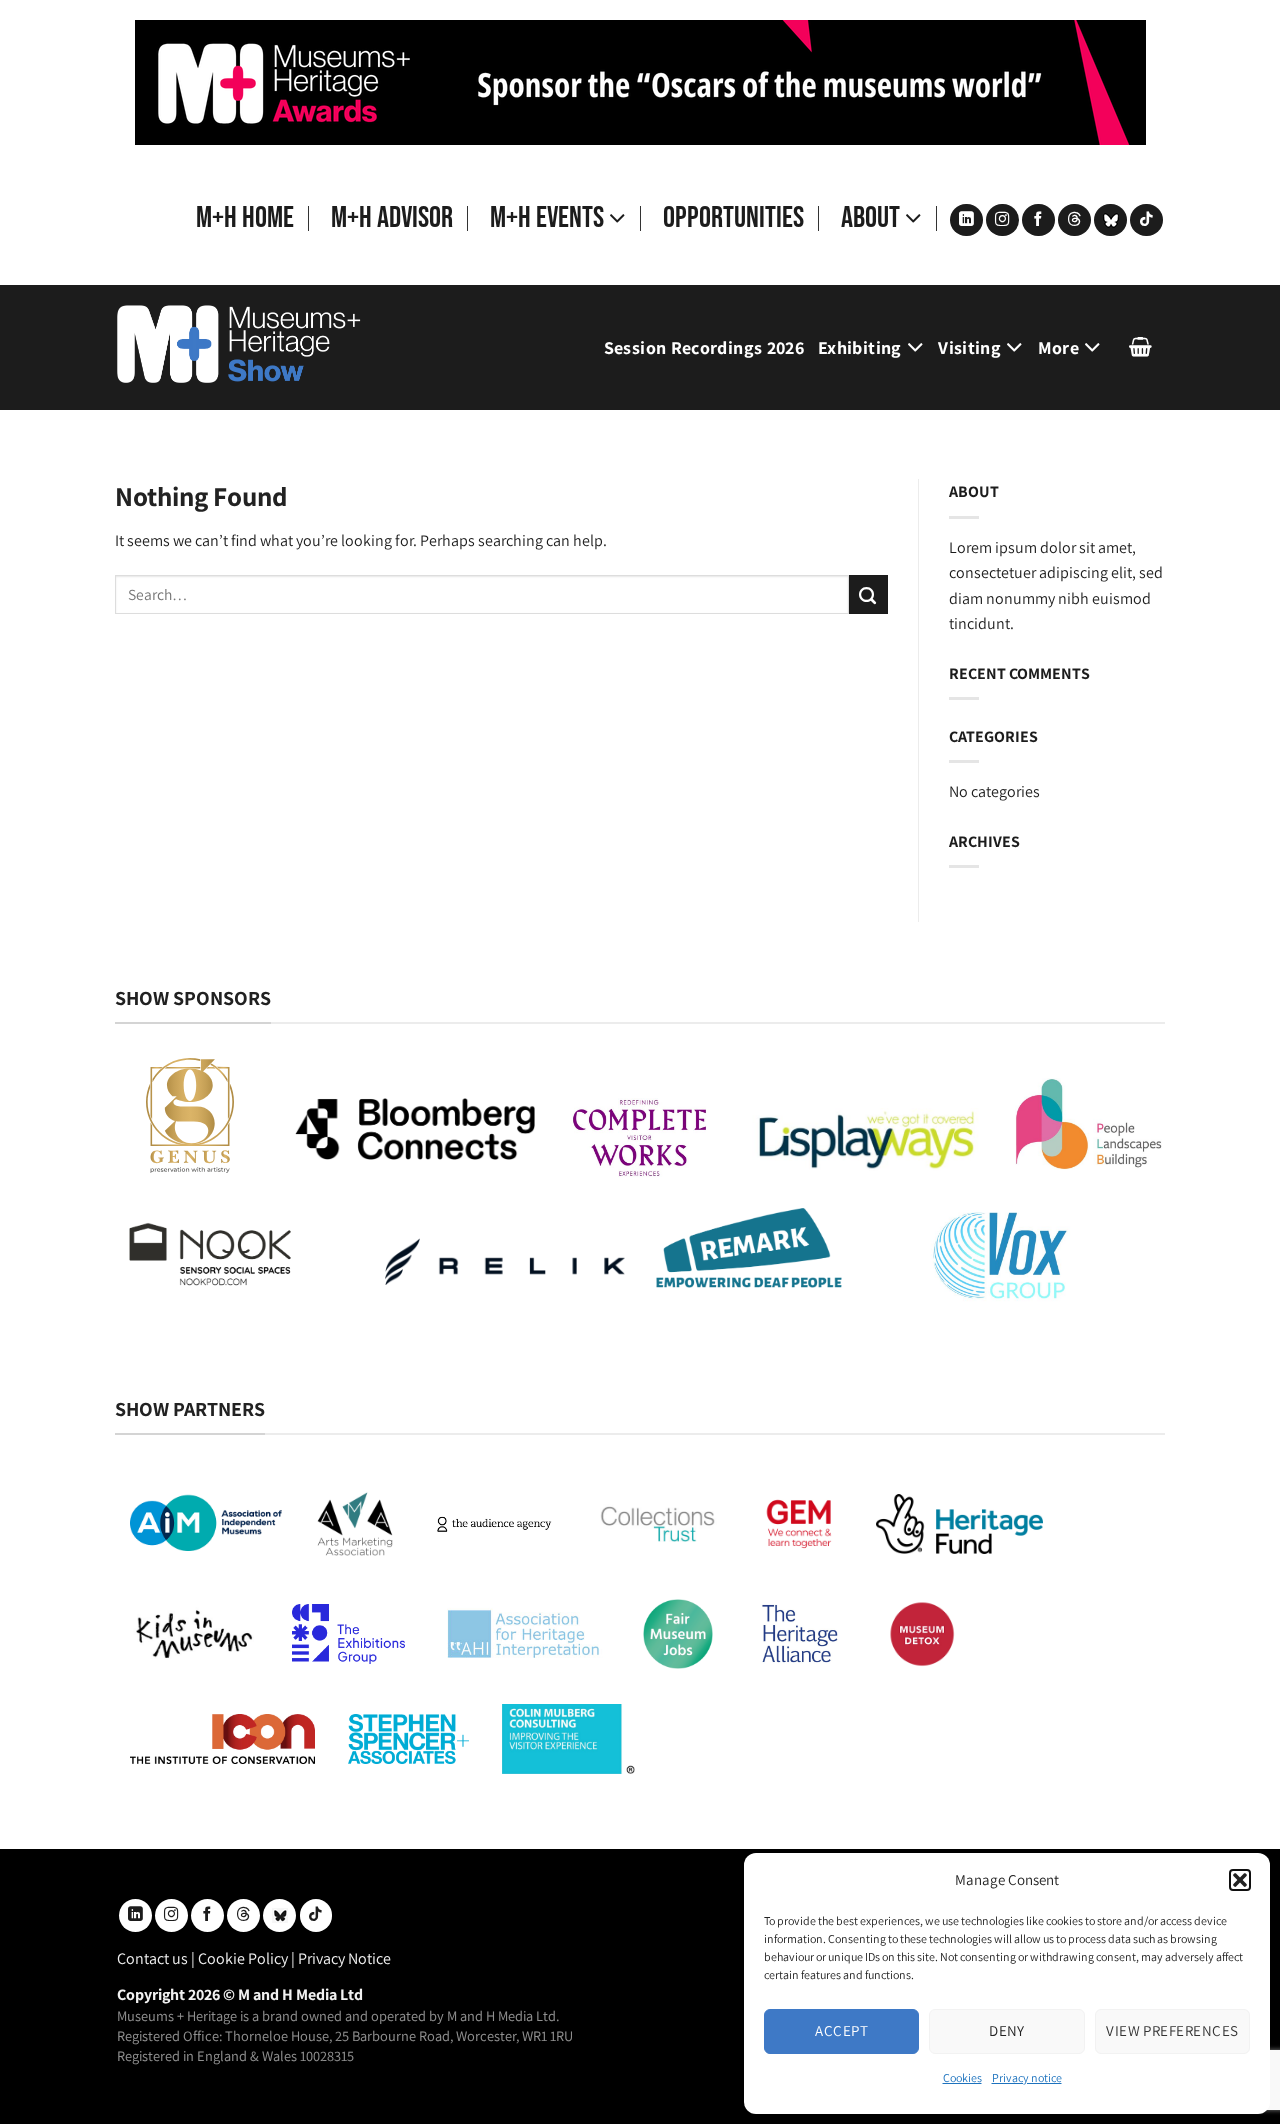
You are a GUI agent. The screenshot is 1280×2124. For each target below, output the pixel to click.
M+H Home (245, 218)
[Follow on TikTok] (1146, 220)
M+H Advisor (392, 218)
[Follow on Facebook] (1038, 220)
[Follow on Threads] (1074, 220)
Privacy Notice (344, 1958)
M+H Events (547, 218)
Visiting (969, 347)
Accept (841, 2030)
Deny (1007, 2030)
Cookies (962, 2077)
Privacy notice (1027, 2077)
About (870, 218)
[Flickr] (1110, 220)
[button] (1240, 1880)
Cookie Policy (243, 1958)
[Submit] (868, 594)
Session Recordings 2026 (704, 347)
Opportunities (733, 218)
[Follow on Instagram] (1002, 220)
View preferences (1172, 2030)
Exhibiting (860, 347)
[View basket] (1140, 347)
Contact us (152, 1958)
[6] (640, 81)
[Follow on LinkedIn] (966, 220)
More (1058, 347)
